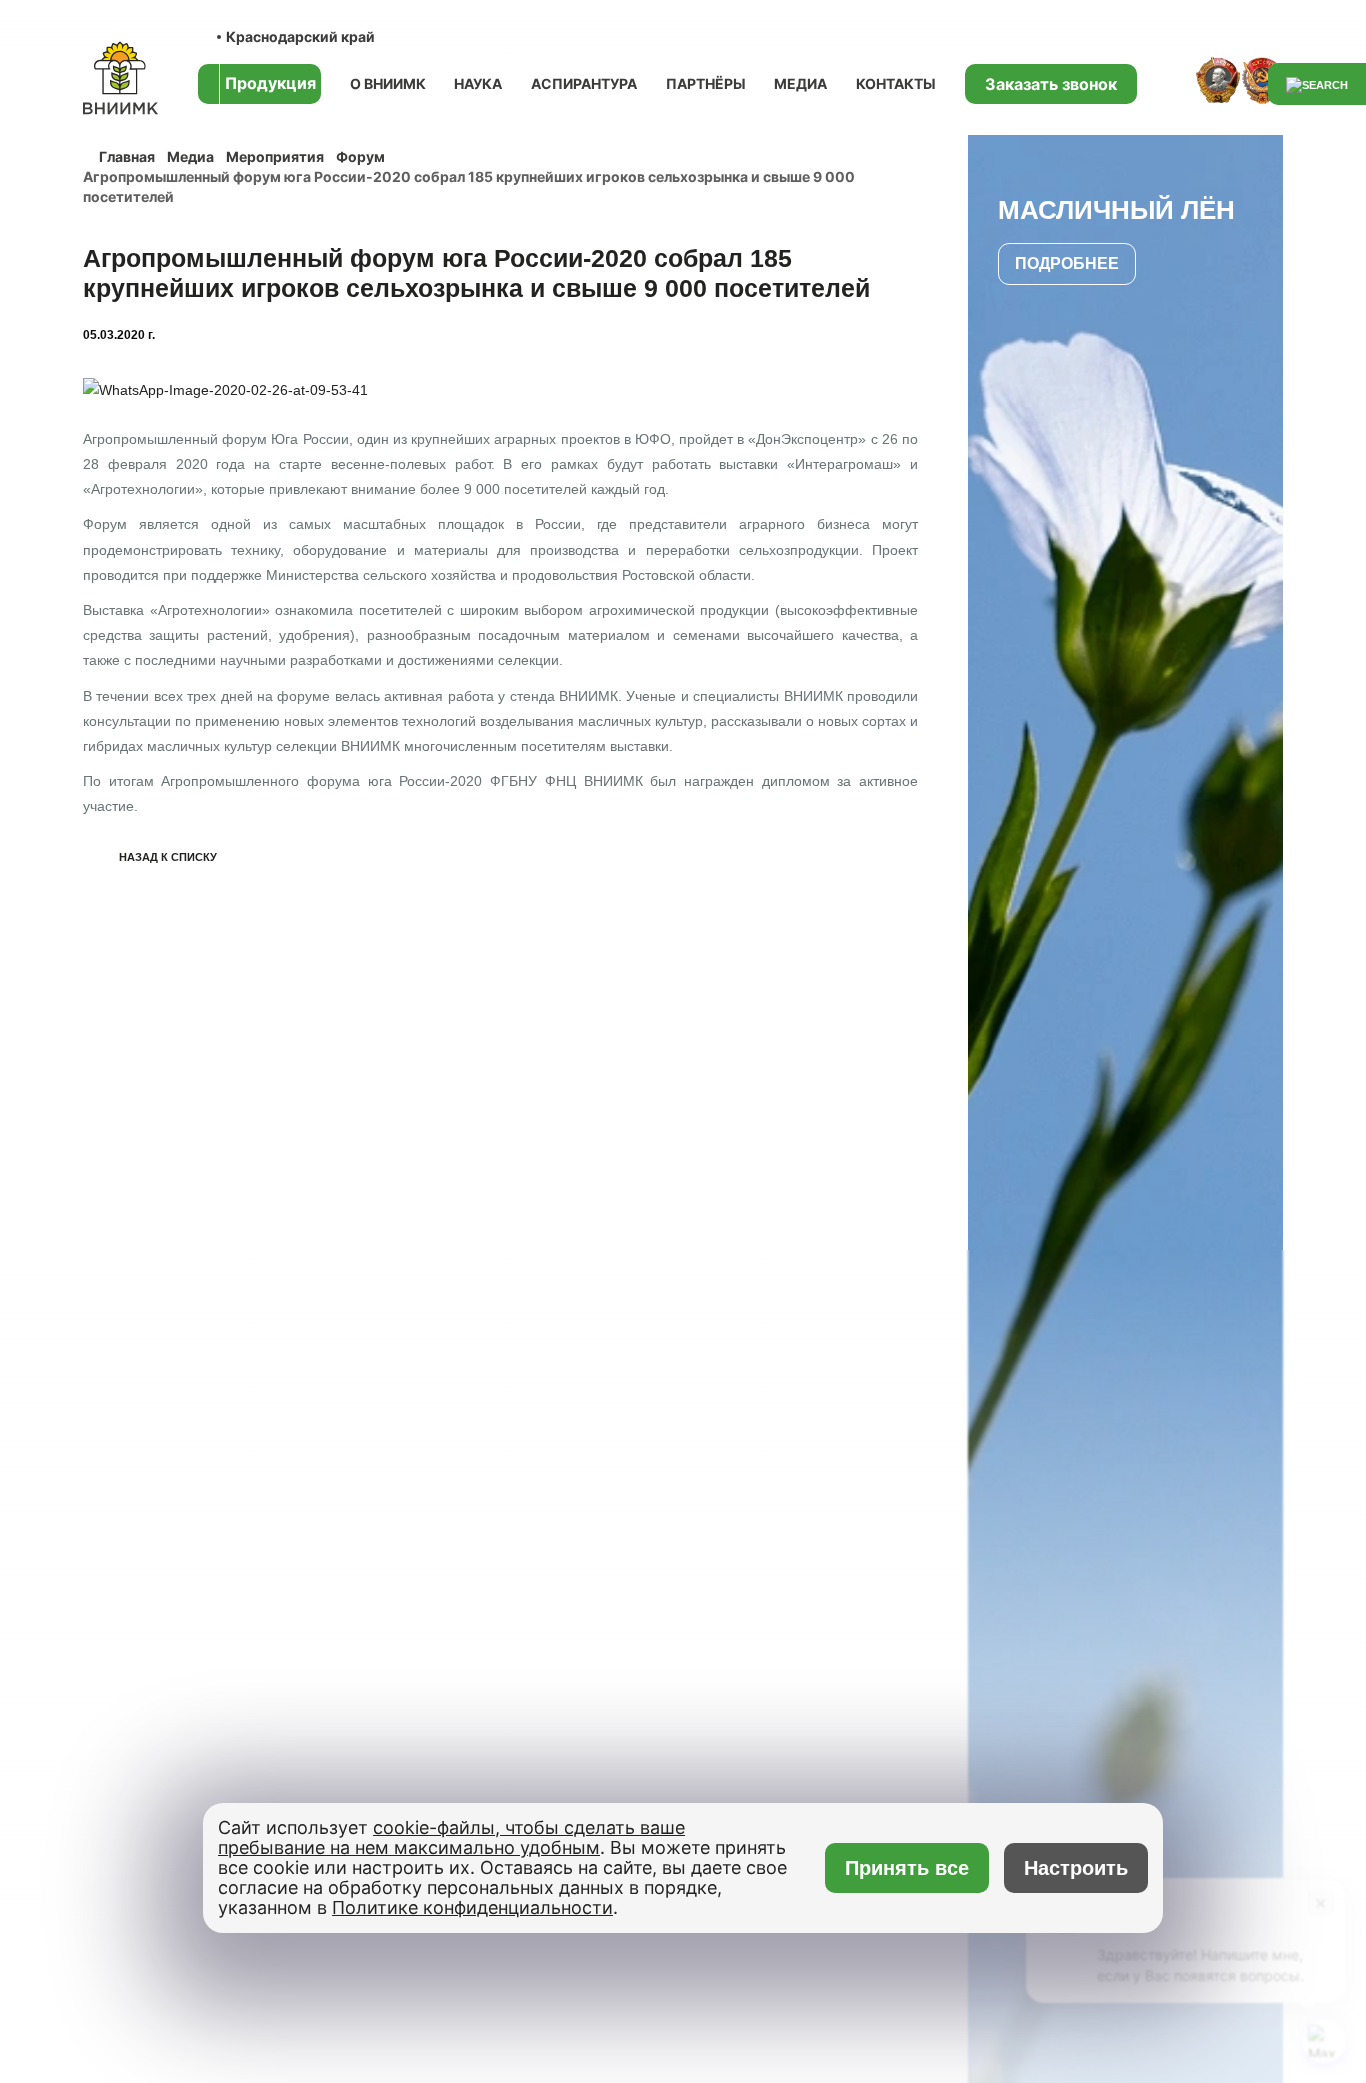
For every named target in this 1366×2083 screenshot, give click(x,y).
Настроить (1076, 1868)
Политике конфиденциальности (472, 1907)
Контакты (896, 83)
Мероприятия (275, 156)
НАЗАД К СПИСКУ (168, 857)
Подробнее (1067, 263)
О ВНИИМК (388, 83)
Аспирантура (584, 83)
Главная (127, 156)
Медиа (800, 83)
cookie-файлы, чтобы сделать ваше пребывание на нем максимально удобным (451, 1837)
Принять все (907, 1868)
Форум (360, 156)
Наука (478, 83)
